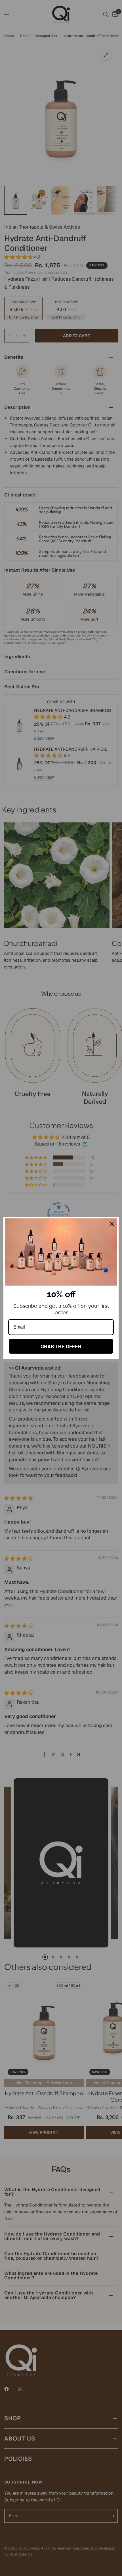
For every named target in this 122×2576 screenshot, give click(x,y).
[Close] (112, 1224)
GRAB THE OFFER (61, 1346)
